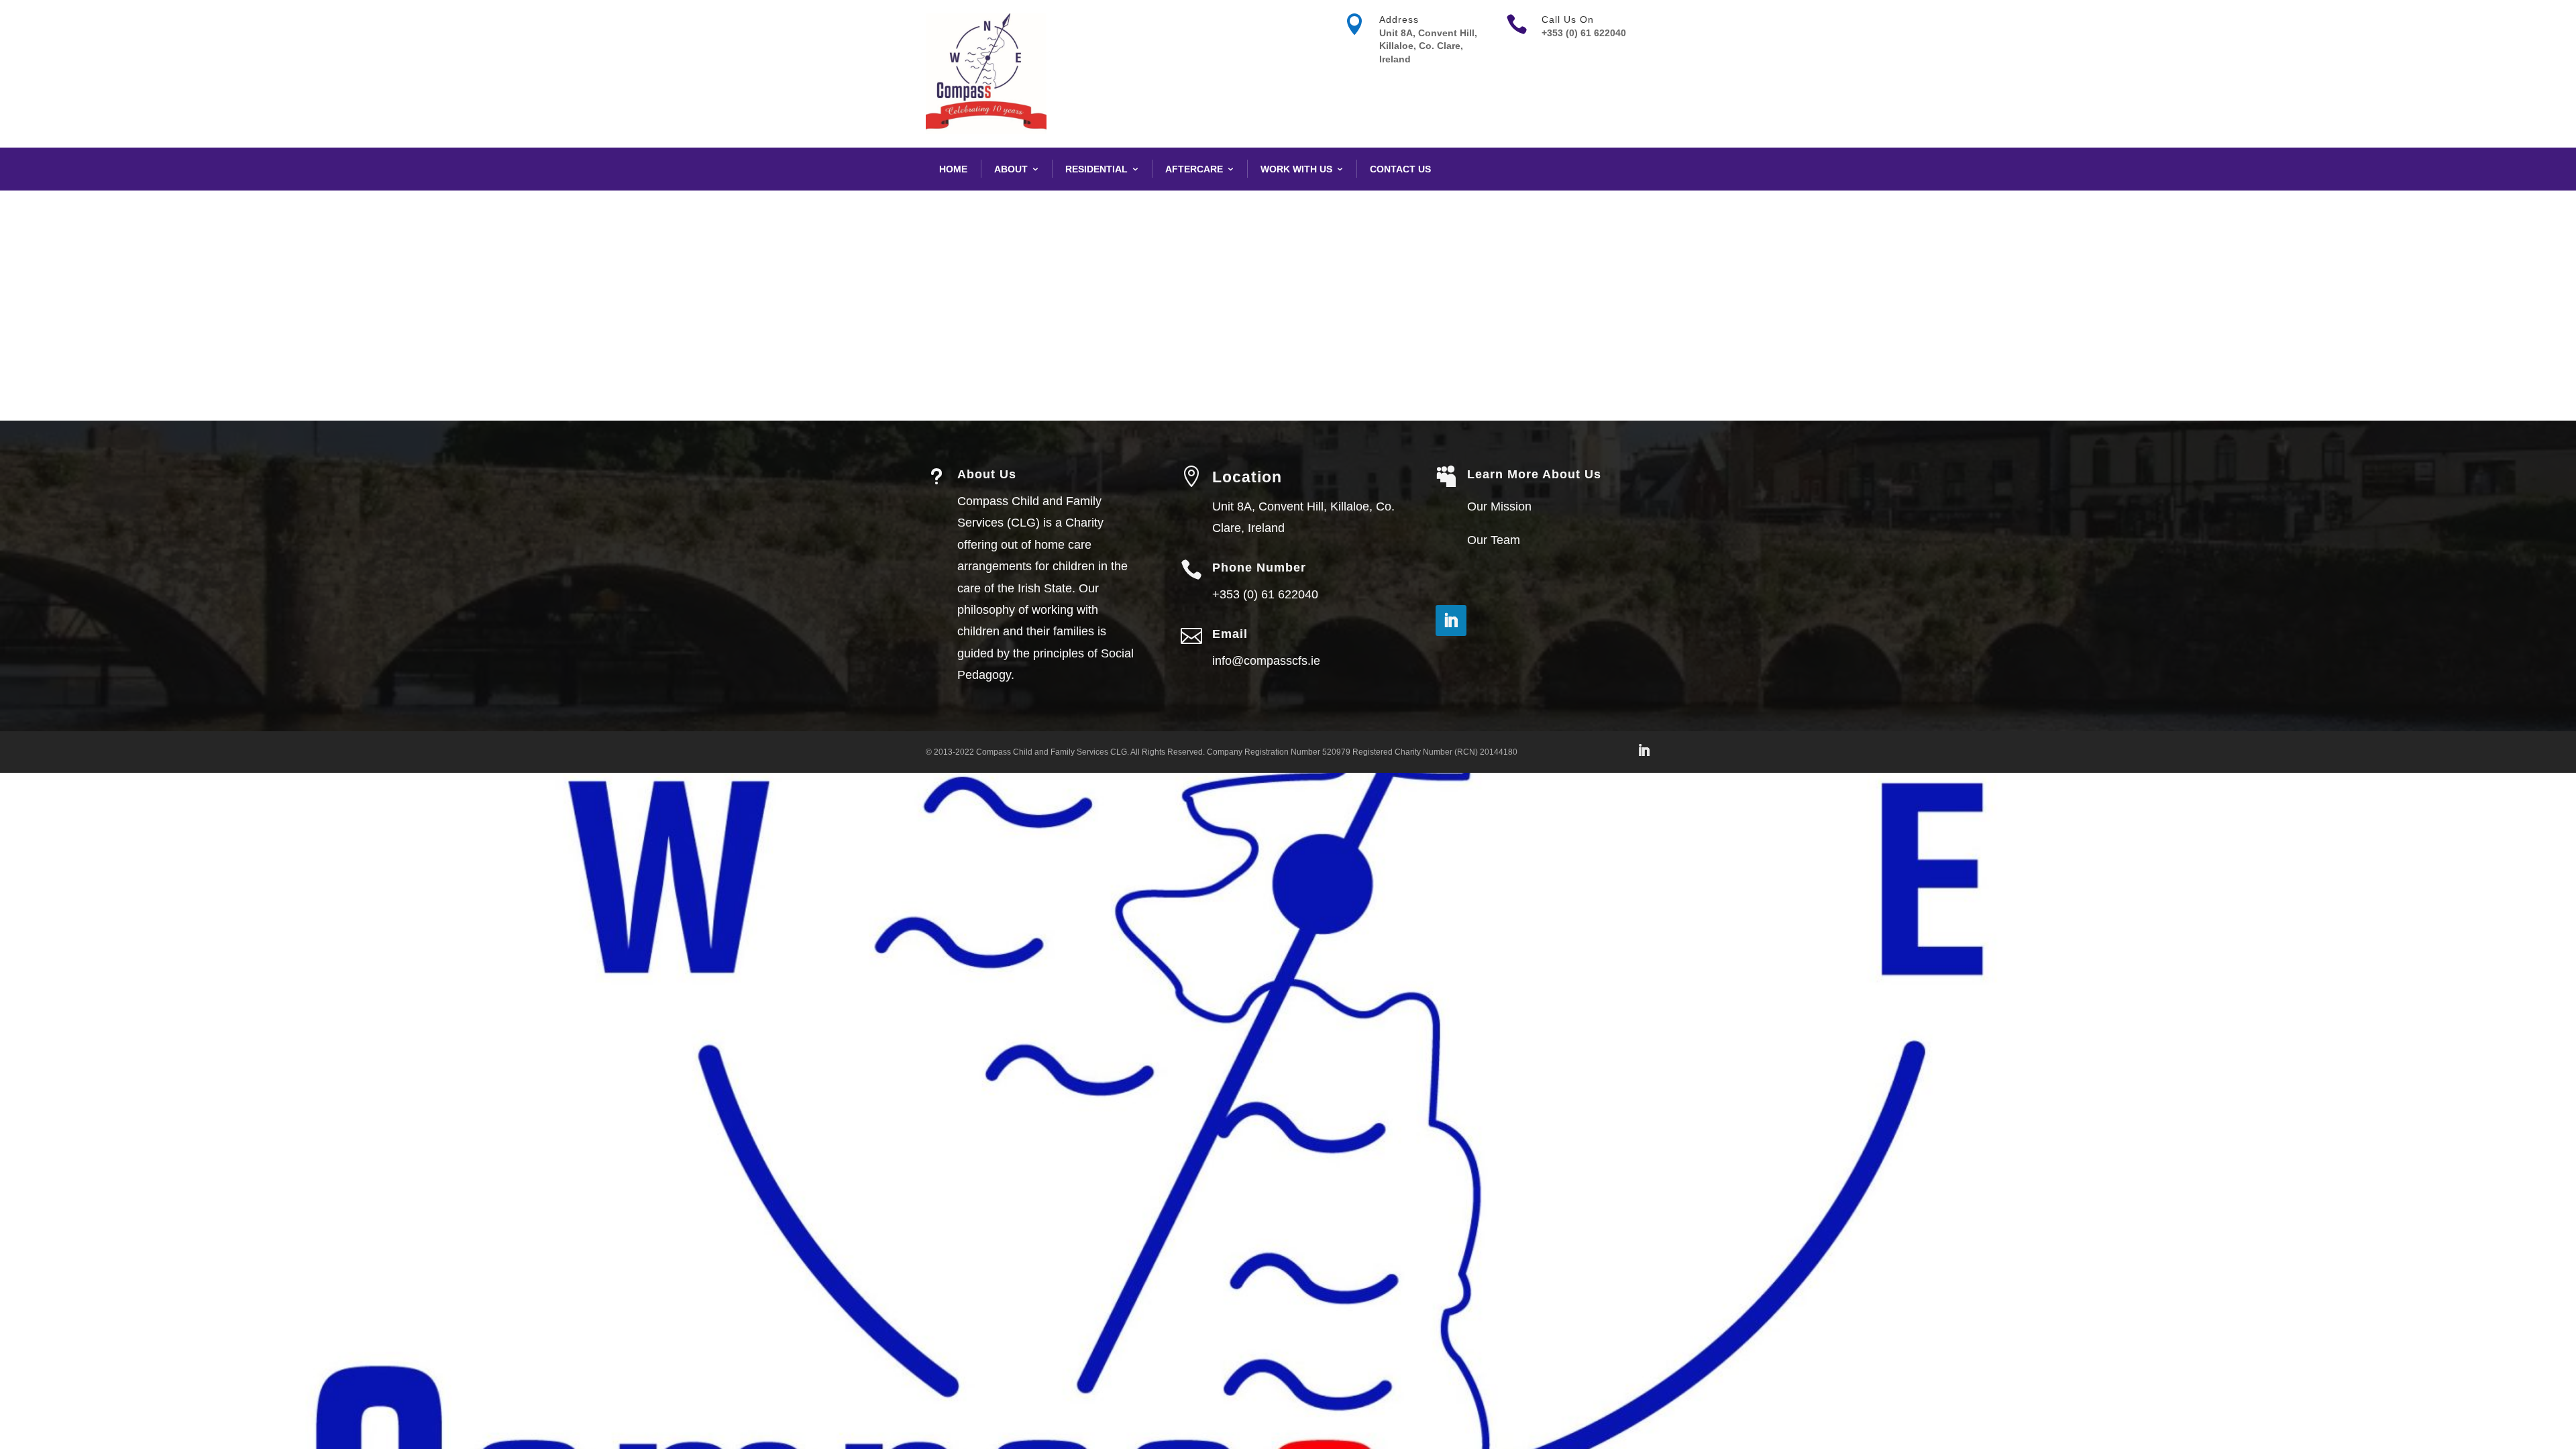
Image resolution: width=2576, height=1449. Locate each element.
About (1011, 169)
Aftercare (1194, 169)
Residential (1096, 169)
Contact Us (1400, 169)
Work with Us (1296, 169)
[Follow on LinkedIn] (1451, 621)
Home (953, 169)
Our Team (1494, 540)
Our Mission (1499, 506)
